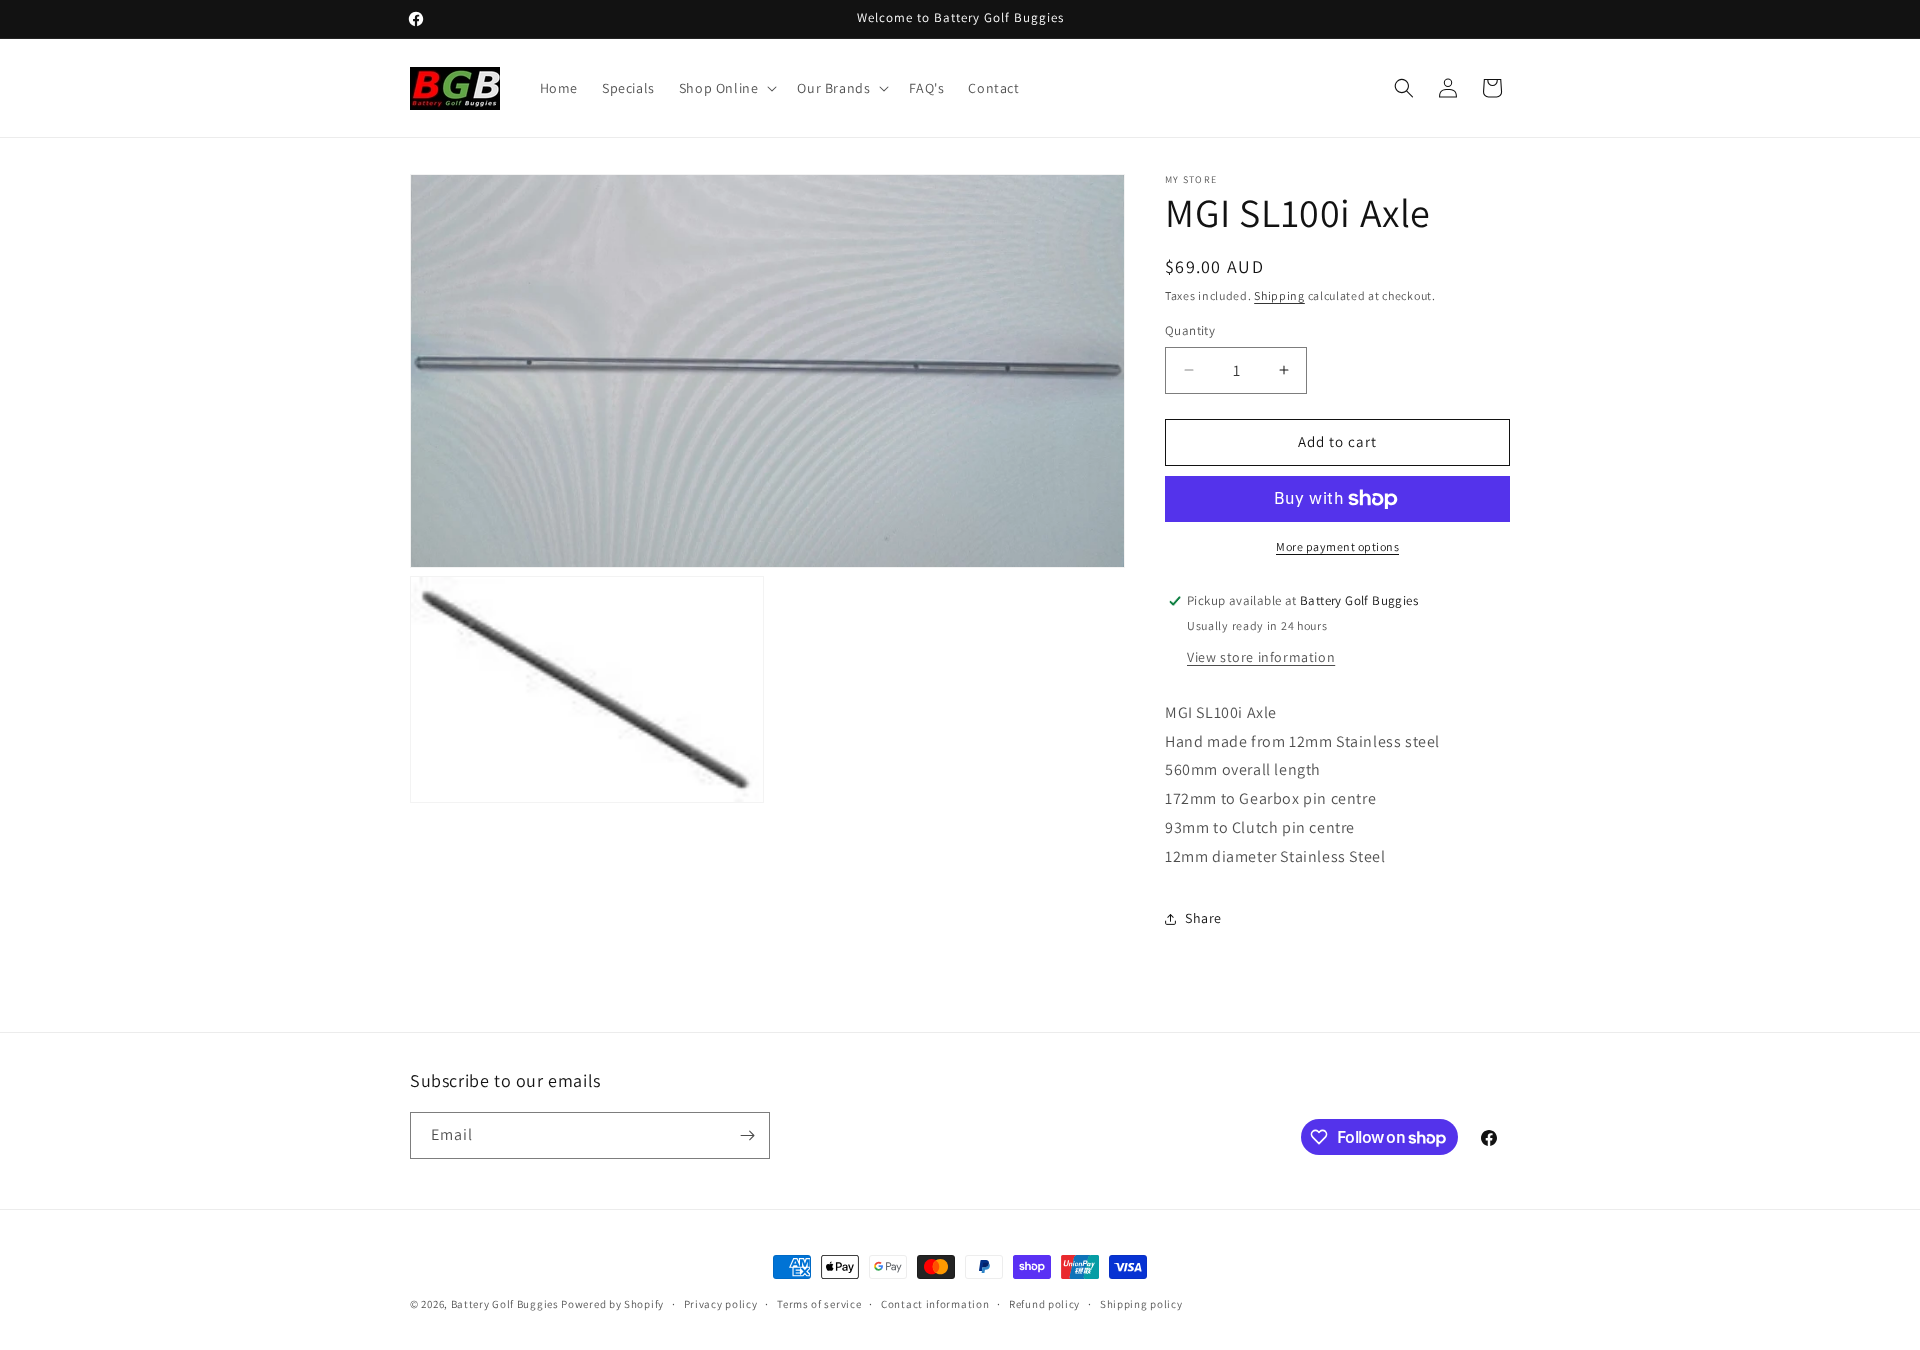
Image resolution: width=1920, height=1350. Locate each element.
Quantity (1190, 330)
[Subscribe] (747, 1135)
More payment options (1337, 546)
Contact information (935, 1304)
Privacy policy (721, 1304)
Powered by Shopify (612, 1304)
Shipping (1279, 295)
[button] (726, 88)
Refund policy (1044, 1304)
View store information (1261, 657)
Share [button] (1203, 918)
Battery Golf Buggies (505, 1304)
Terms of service (819, 1304)
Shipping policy (1141, 1304)
